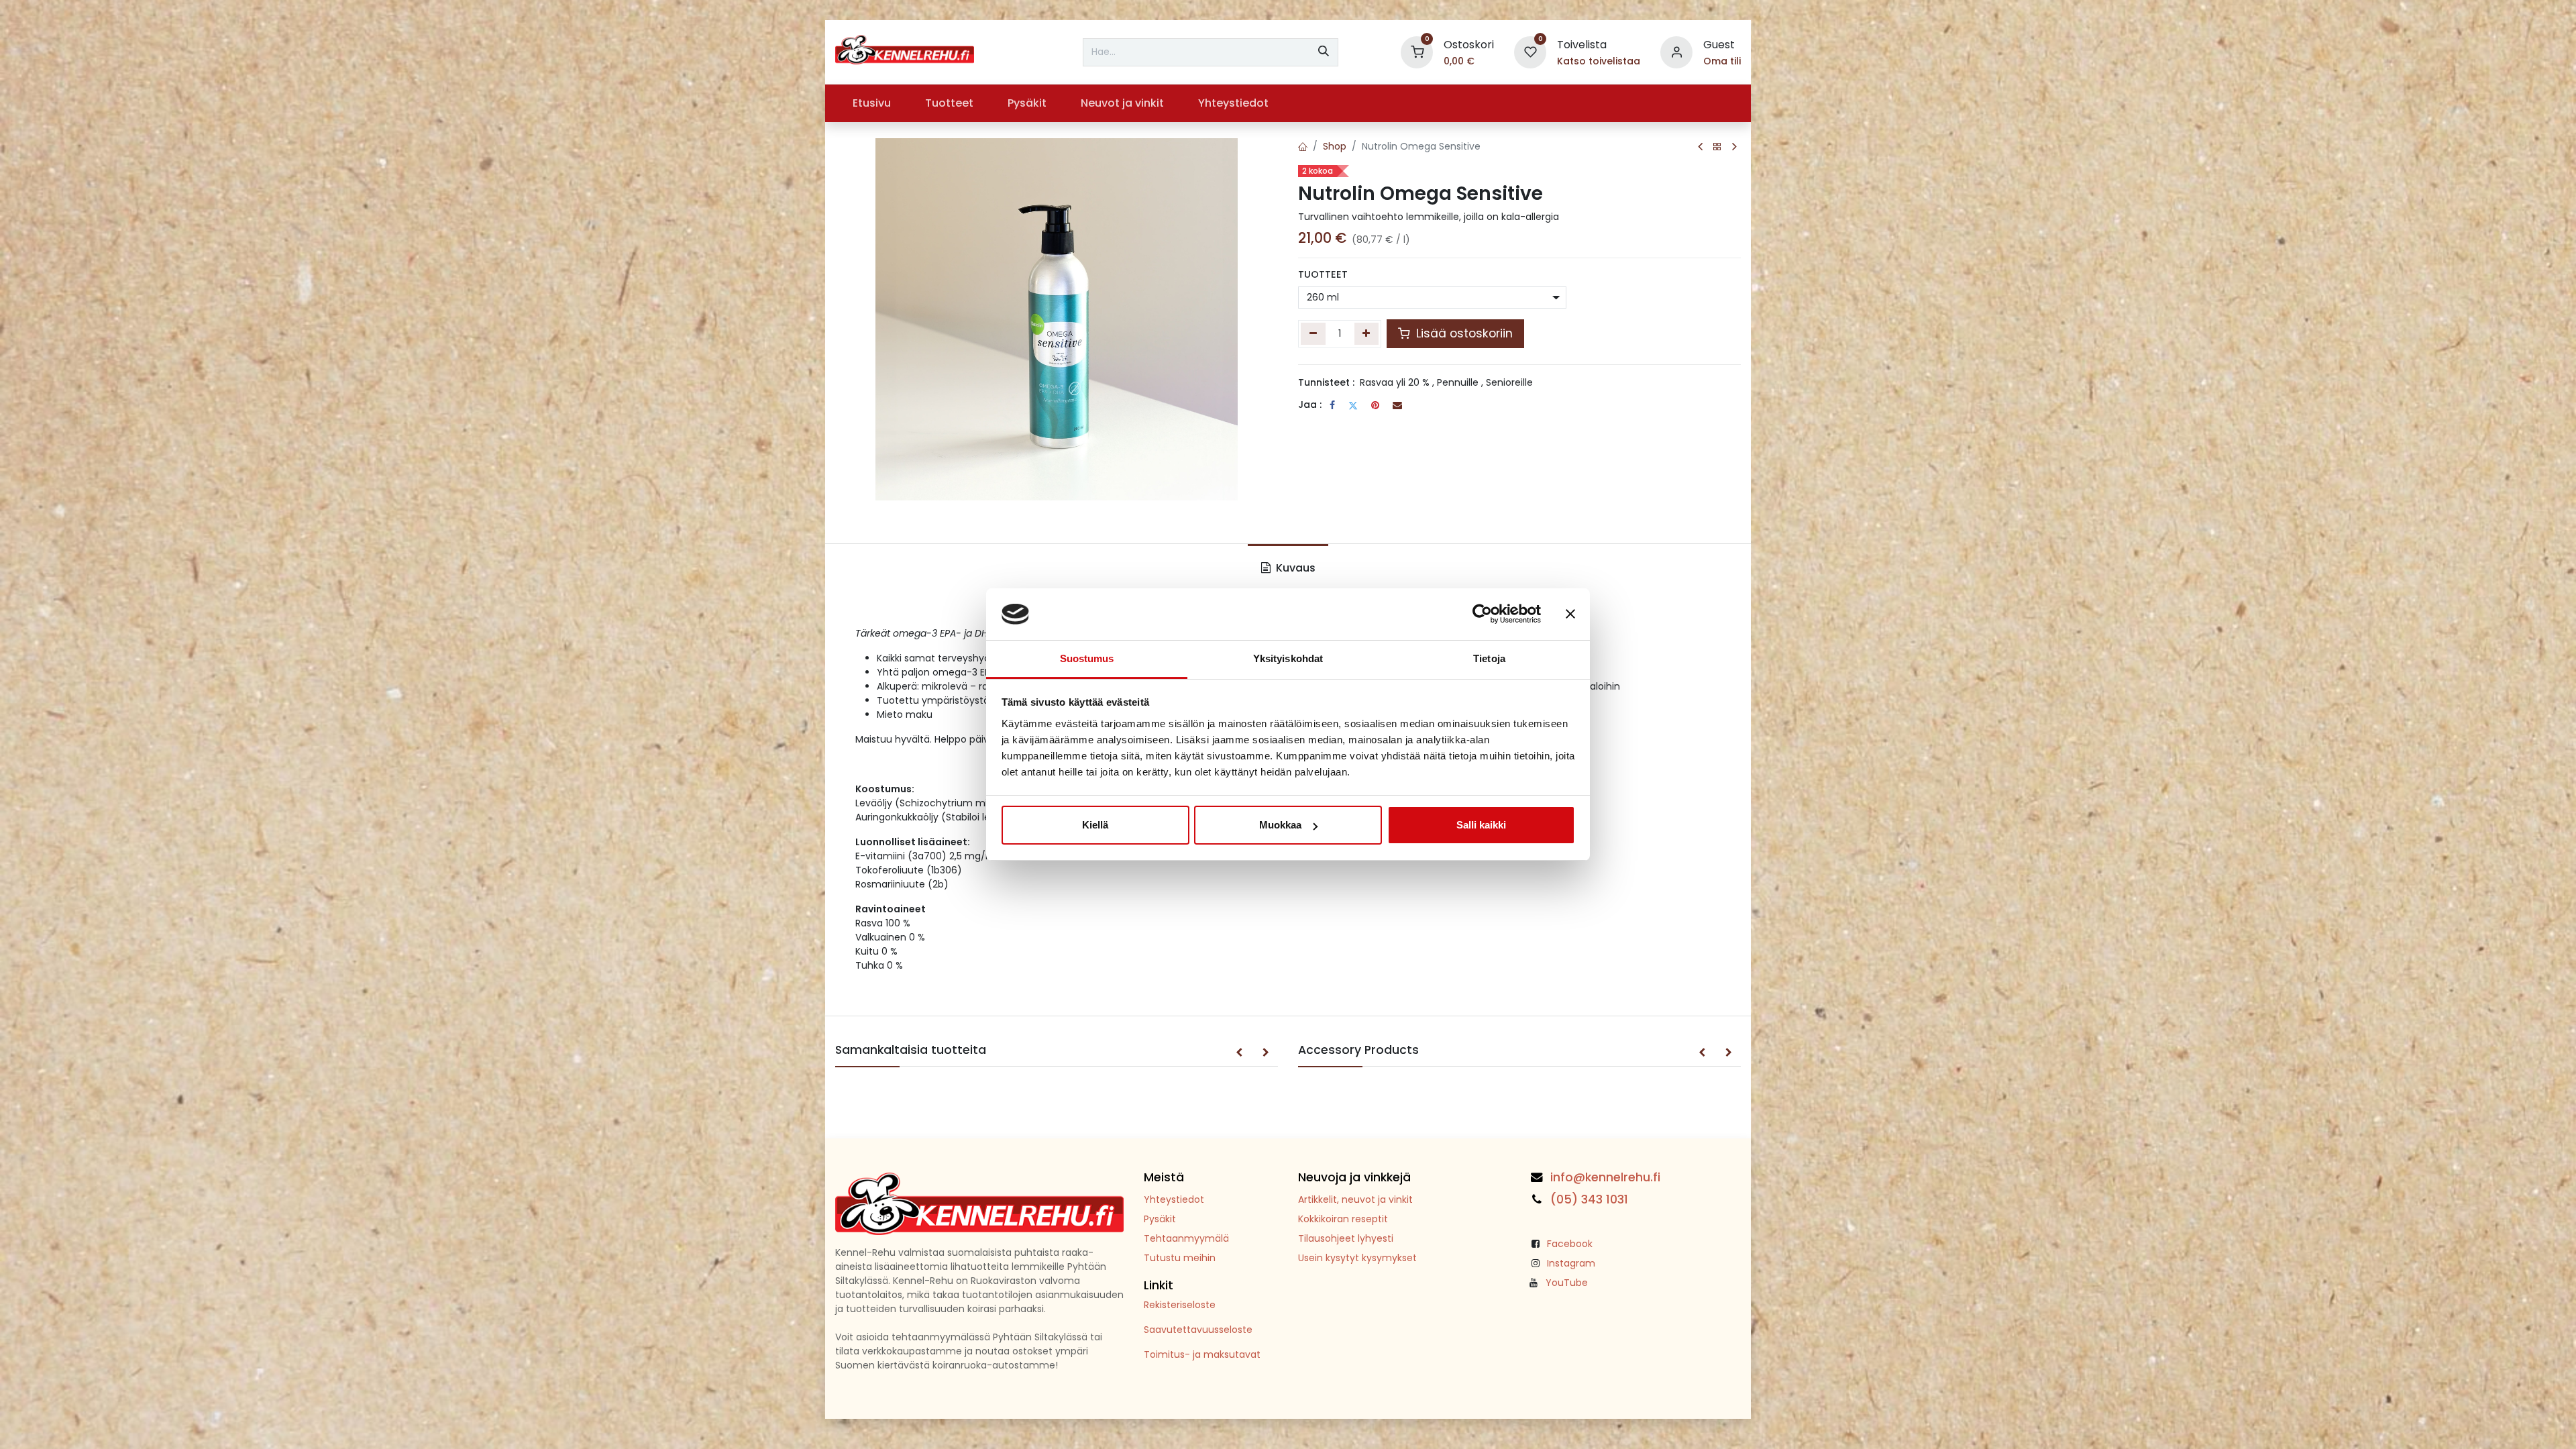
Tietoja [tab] (1489, 658)
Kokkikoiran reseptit (1343, 1219)
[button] (1239, 1053)
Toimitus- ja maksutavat (1202, 1354)
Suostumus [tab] (1087, 658)
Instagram (1571, 1263)
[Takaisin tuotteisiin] (1717, 147)
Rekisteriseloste (1180, 1305)
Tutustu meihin (1180, 1258)
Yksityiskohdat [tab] (1288, 658)
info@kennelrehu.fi (1605, 1177)
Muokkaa (1280, 825)
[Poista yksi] (1313, 333)
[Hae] (1324, 52)
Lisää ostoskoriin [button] (1463, 333)
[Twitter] (1353, 405)
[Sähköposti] (1397, 405)
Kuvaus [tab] (1294, 568)
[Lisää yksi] (1367, 333)
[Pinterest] (1375, 405)
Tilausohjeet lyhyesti (1346, 1238)
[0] (1417, 51)
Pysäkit (1160, 1219)
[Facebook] (1332, 405)
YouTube (1567, 1283)
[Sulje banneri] (1570, 614)
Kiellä (1095, 825)
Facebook (1570, 1244)
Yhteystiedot (1174, 1199)
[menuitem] (871, 103)
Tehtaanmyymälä (1186, 1238)
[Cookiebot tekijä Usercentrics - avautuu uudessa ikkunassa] (1482, 614)
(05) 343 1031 (1589, 1199)
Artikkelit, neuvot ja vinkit (1355, 1199)
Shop (1335, 146)
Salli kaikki (1481, 825)
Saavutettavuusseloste (1198, 1330)
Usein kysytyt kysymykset (1357, 1258)
